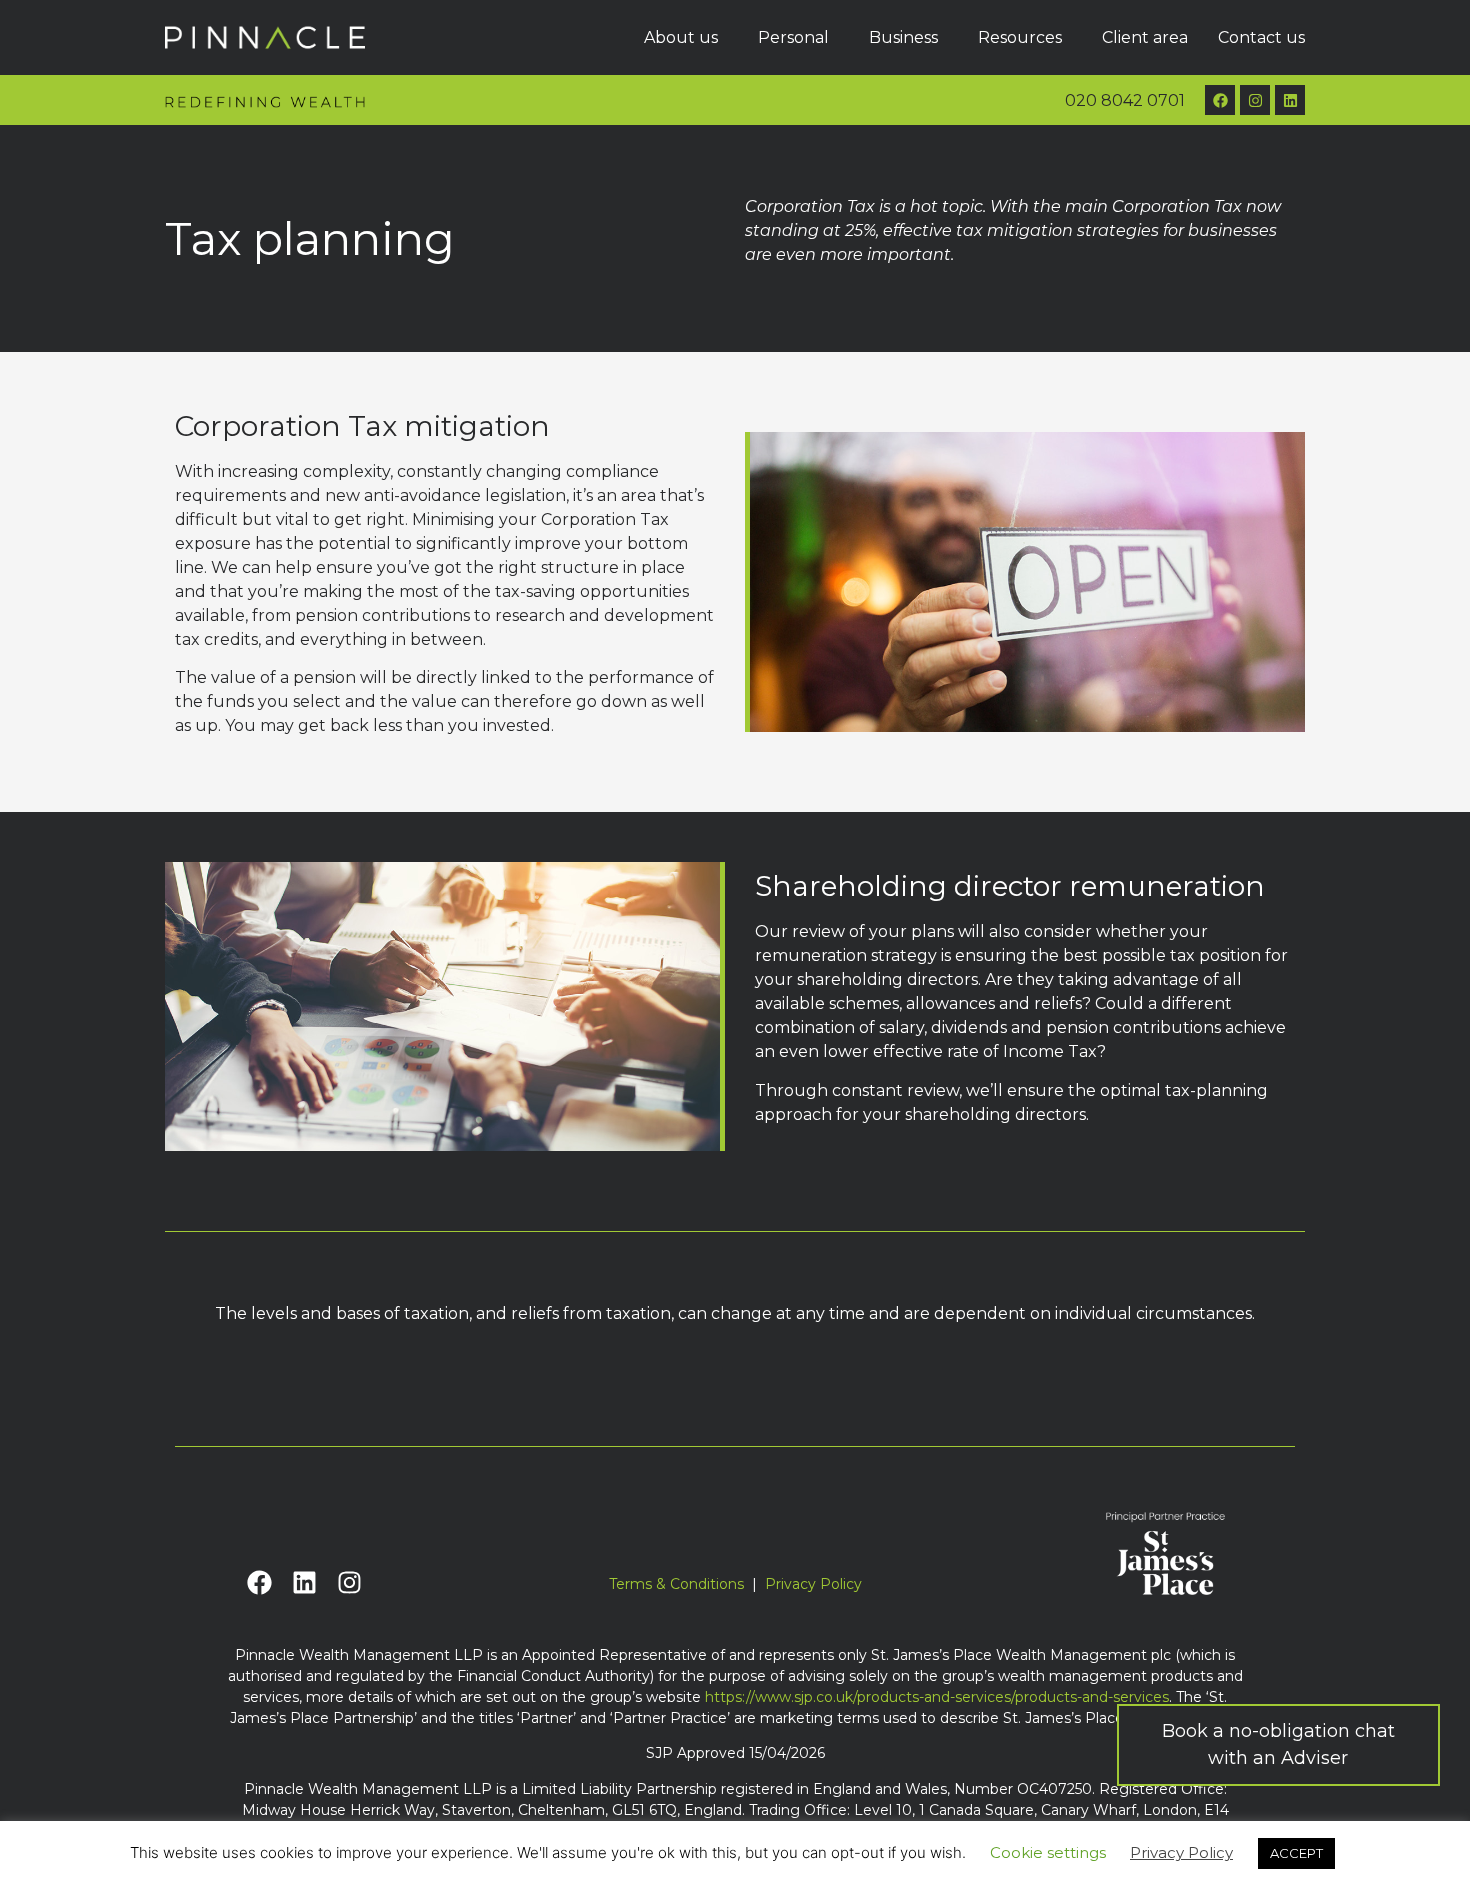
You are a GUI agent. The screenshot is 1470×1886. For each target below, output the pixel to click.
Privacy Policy (813, 1584)
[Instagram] (1255, 100)
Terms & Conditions (676, 1584)
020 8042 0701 (1125, 100)
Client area (1145, 37)
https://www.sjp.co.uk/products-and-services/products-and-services (937, 1697)
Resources (1020, 37)
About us (681, 37)
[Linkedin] (1290, 100)
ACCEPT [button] (1296, 1853)
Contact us (1261, 37)
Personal (793, 37)
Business (903, 37)
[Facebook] (1220, 100)
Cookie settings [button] (1048, 1852)
